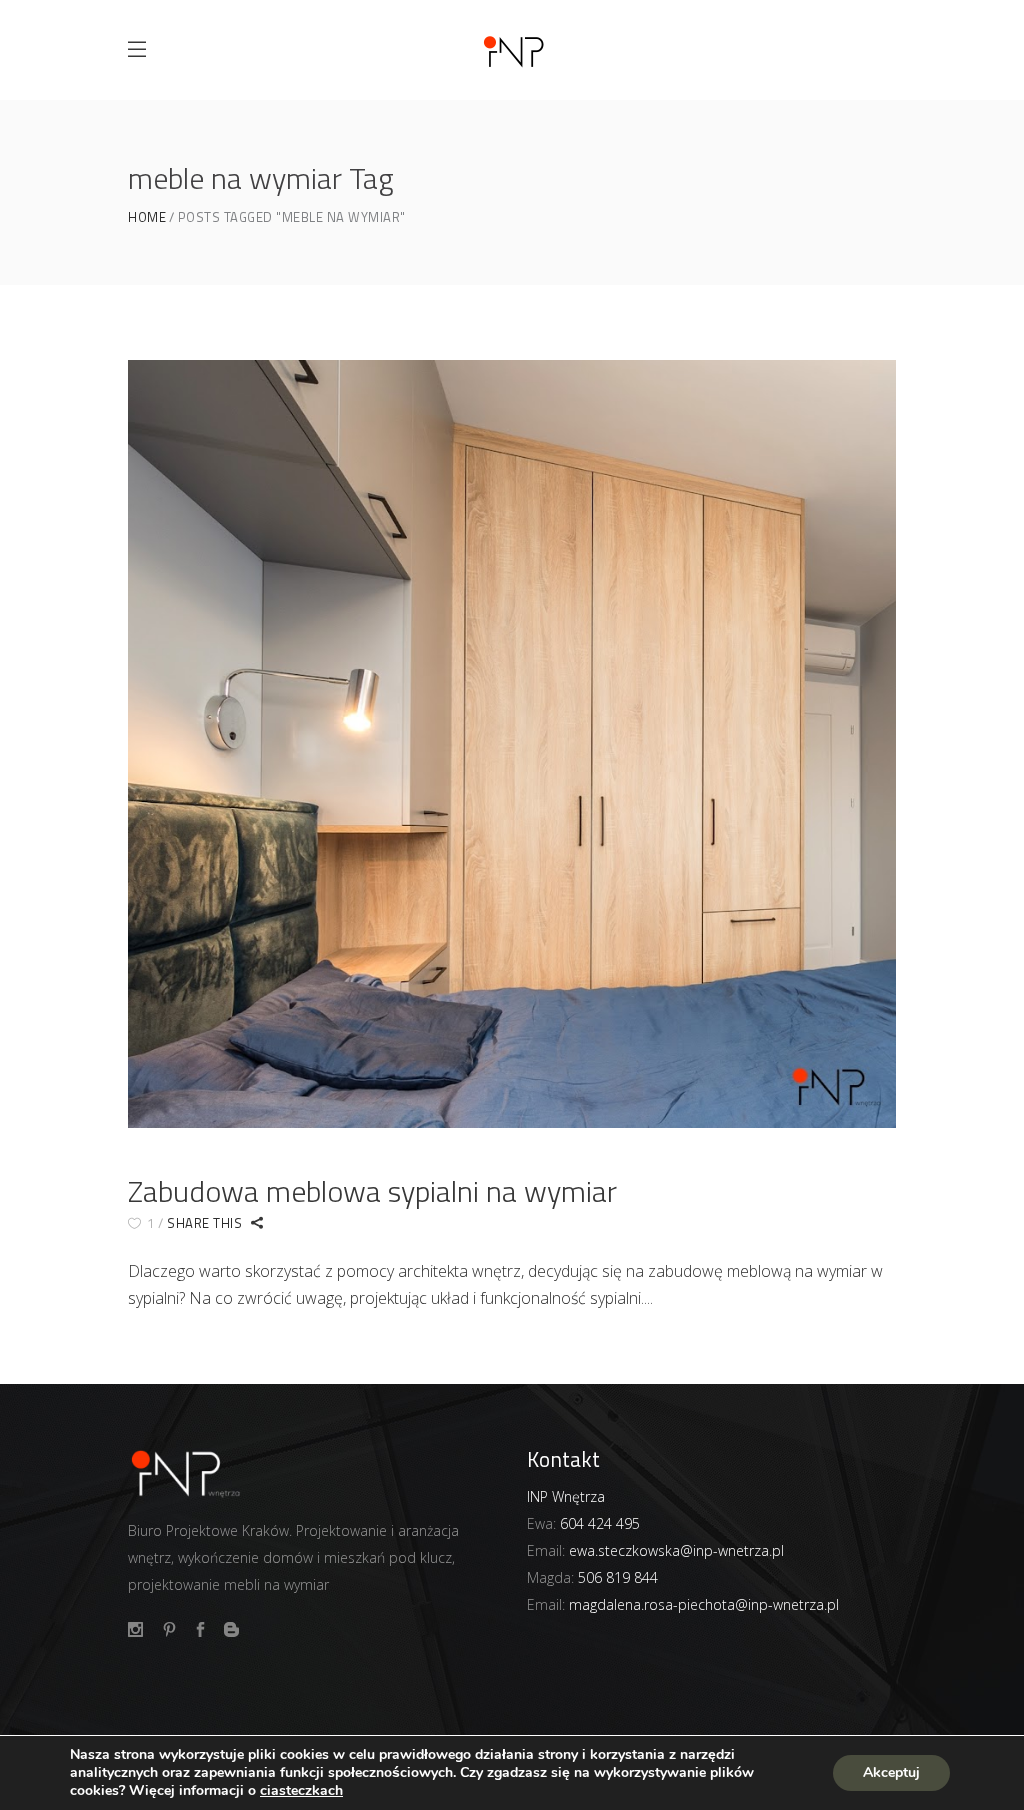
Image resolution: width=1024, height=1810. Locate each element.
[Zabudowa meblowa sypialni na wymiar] (512, 744)
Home (147, 217)
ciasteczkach (301, 1791)
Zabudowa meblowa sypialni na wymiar (372, 1191)
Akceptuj (891, 1772)
